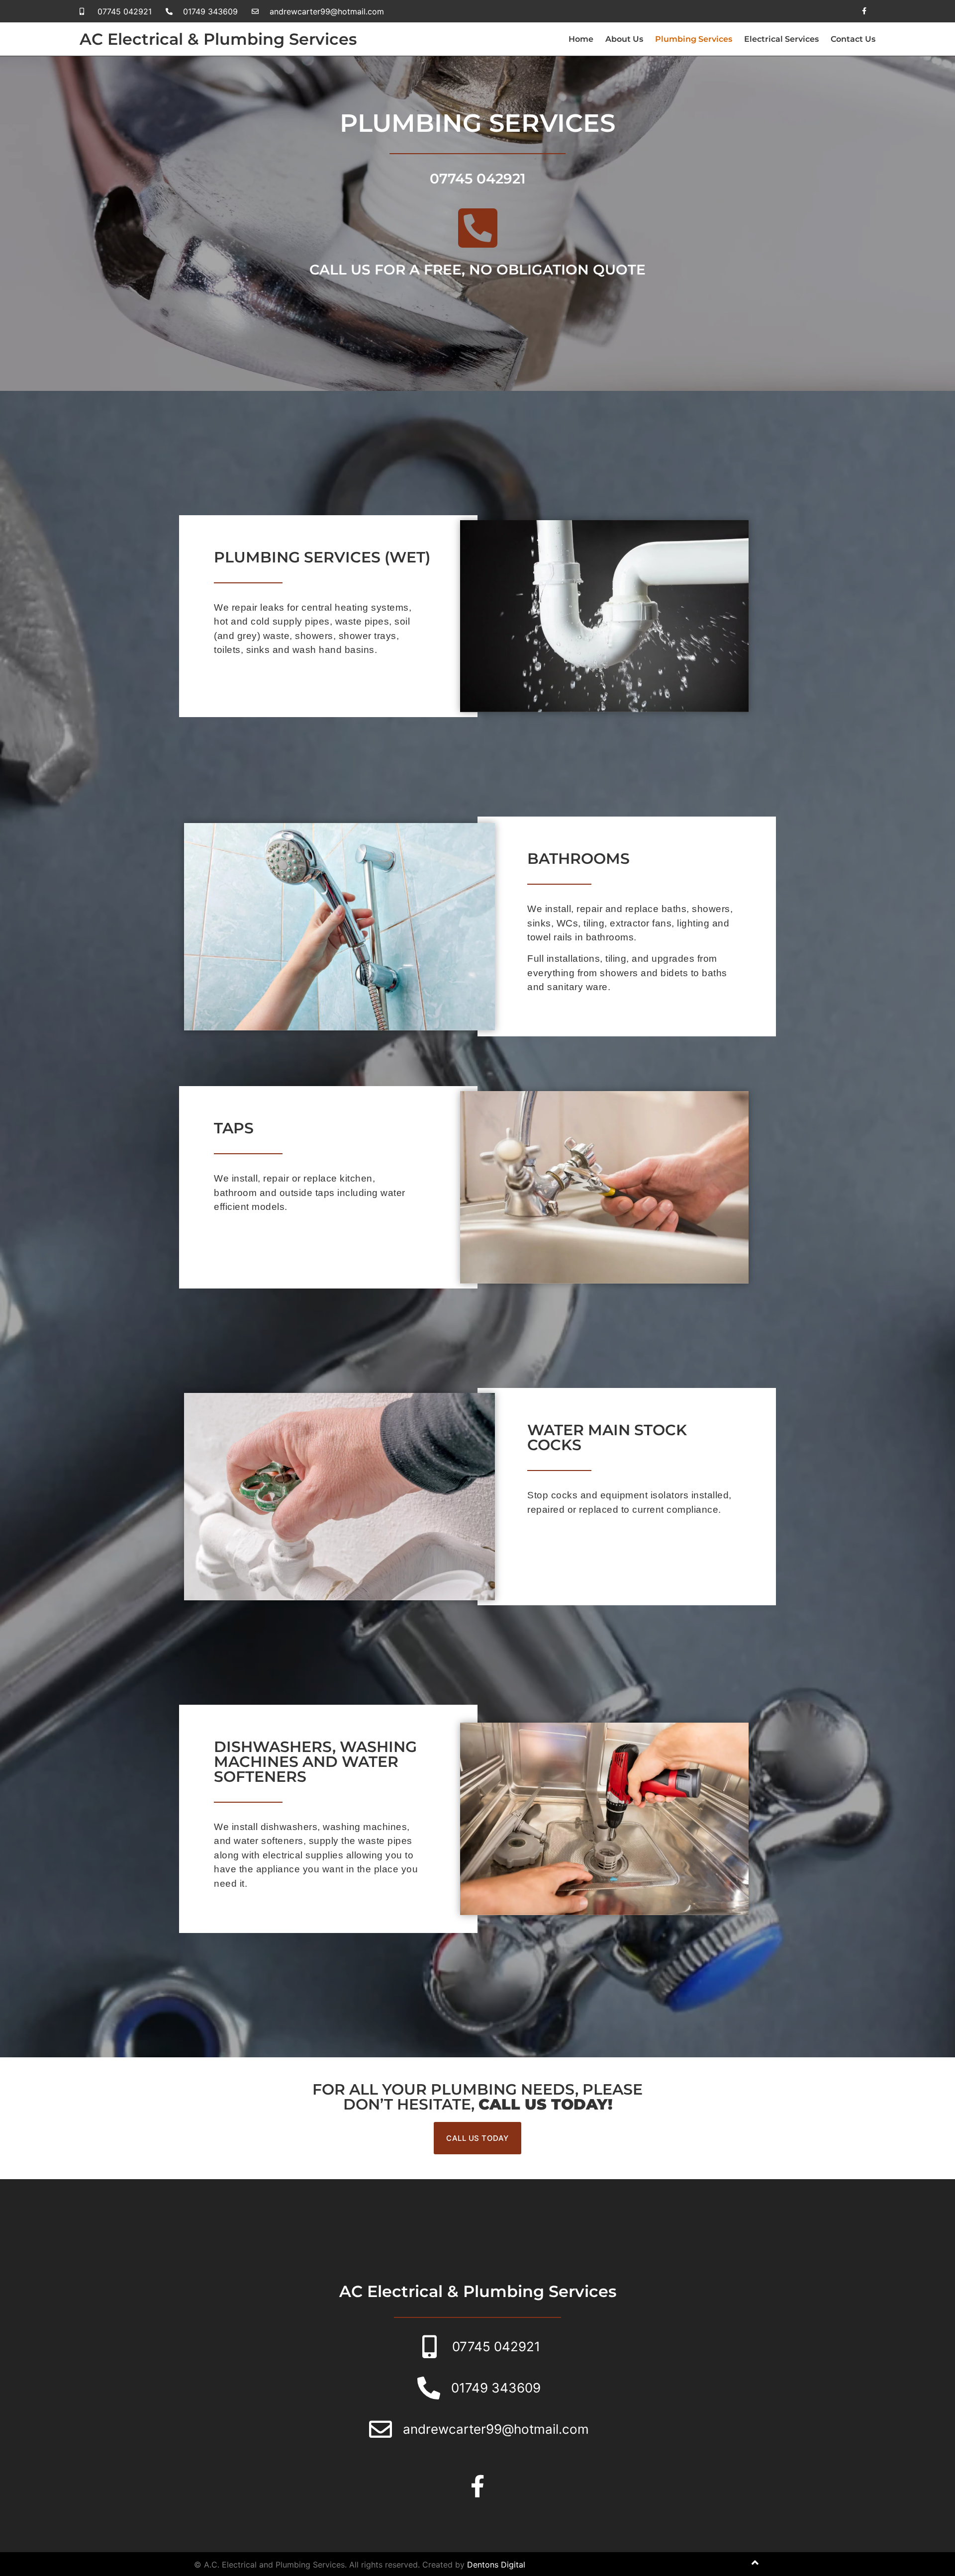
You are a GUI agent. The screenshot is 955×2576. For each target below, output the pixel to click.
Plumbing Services (694, 39)
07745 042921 (478, 179)
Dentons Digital (496, 2565)
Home (581, 39)
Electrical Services (781, 39)
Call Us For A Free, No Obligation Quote (477, 270)
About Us (624, 39)
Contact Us (853, 39)
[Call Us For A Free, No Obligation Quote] (477, 228)
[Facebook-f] (864, 11)
